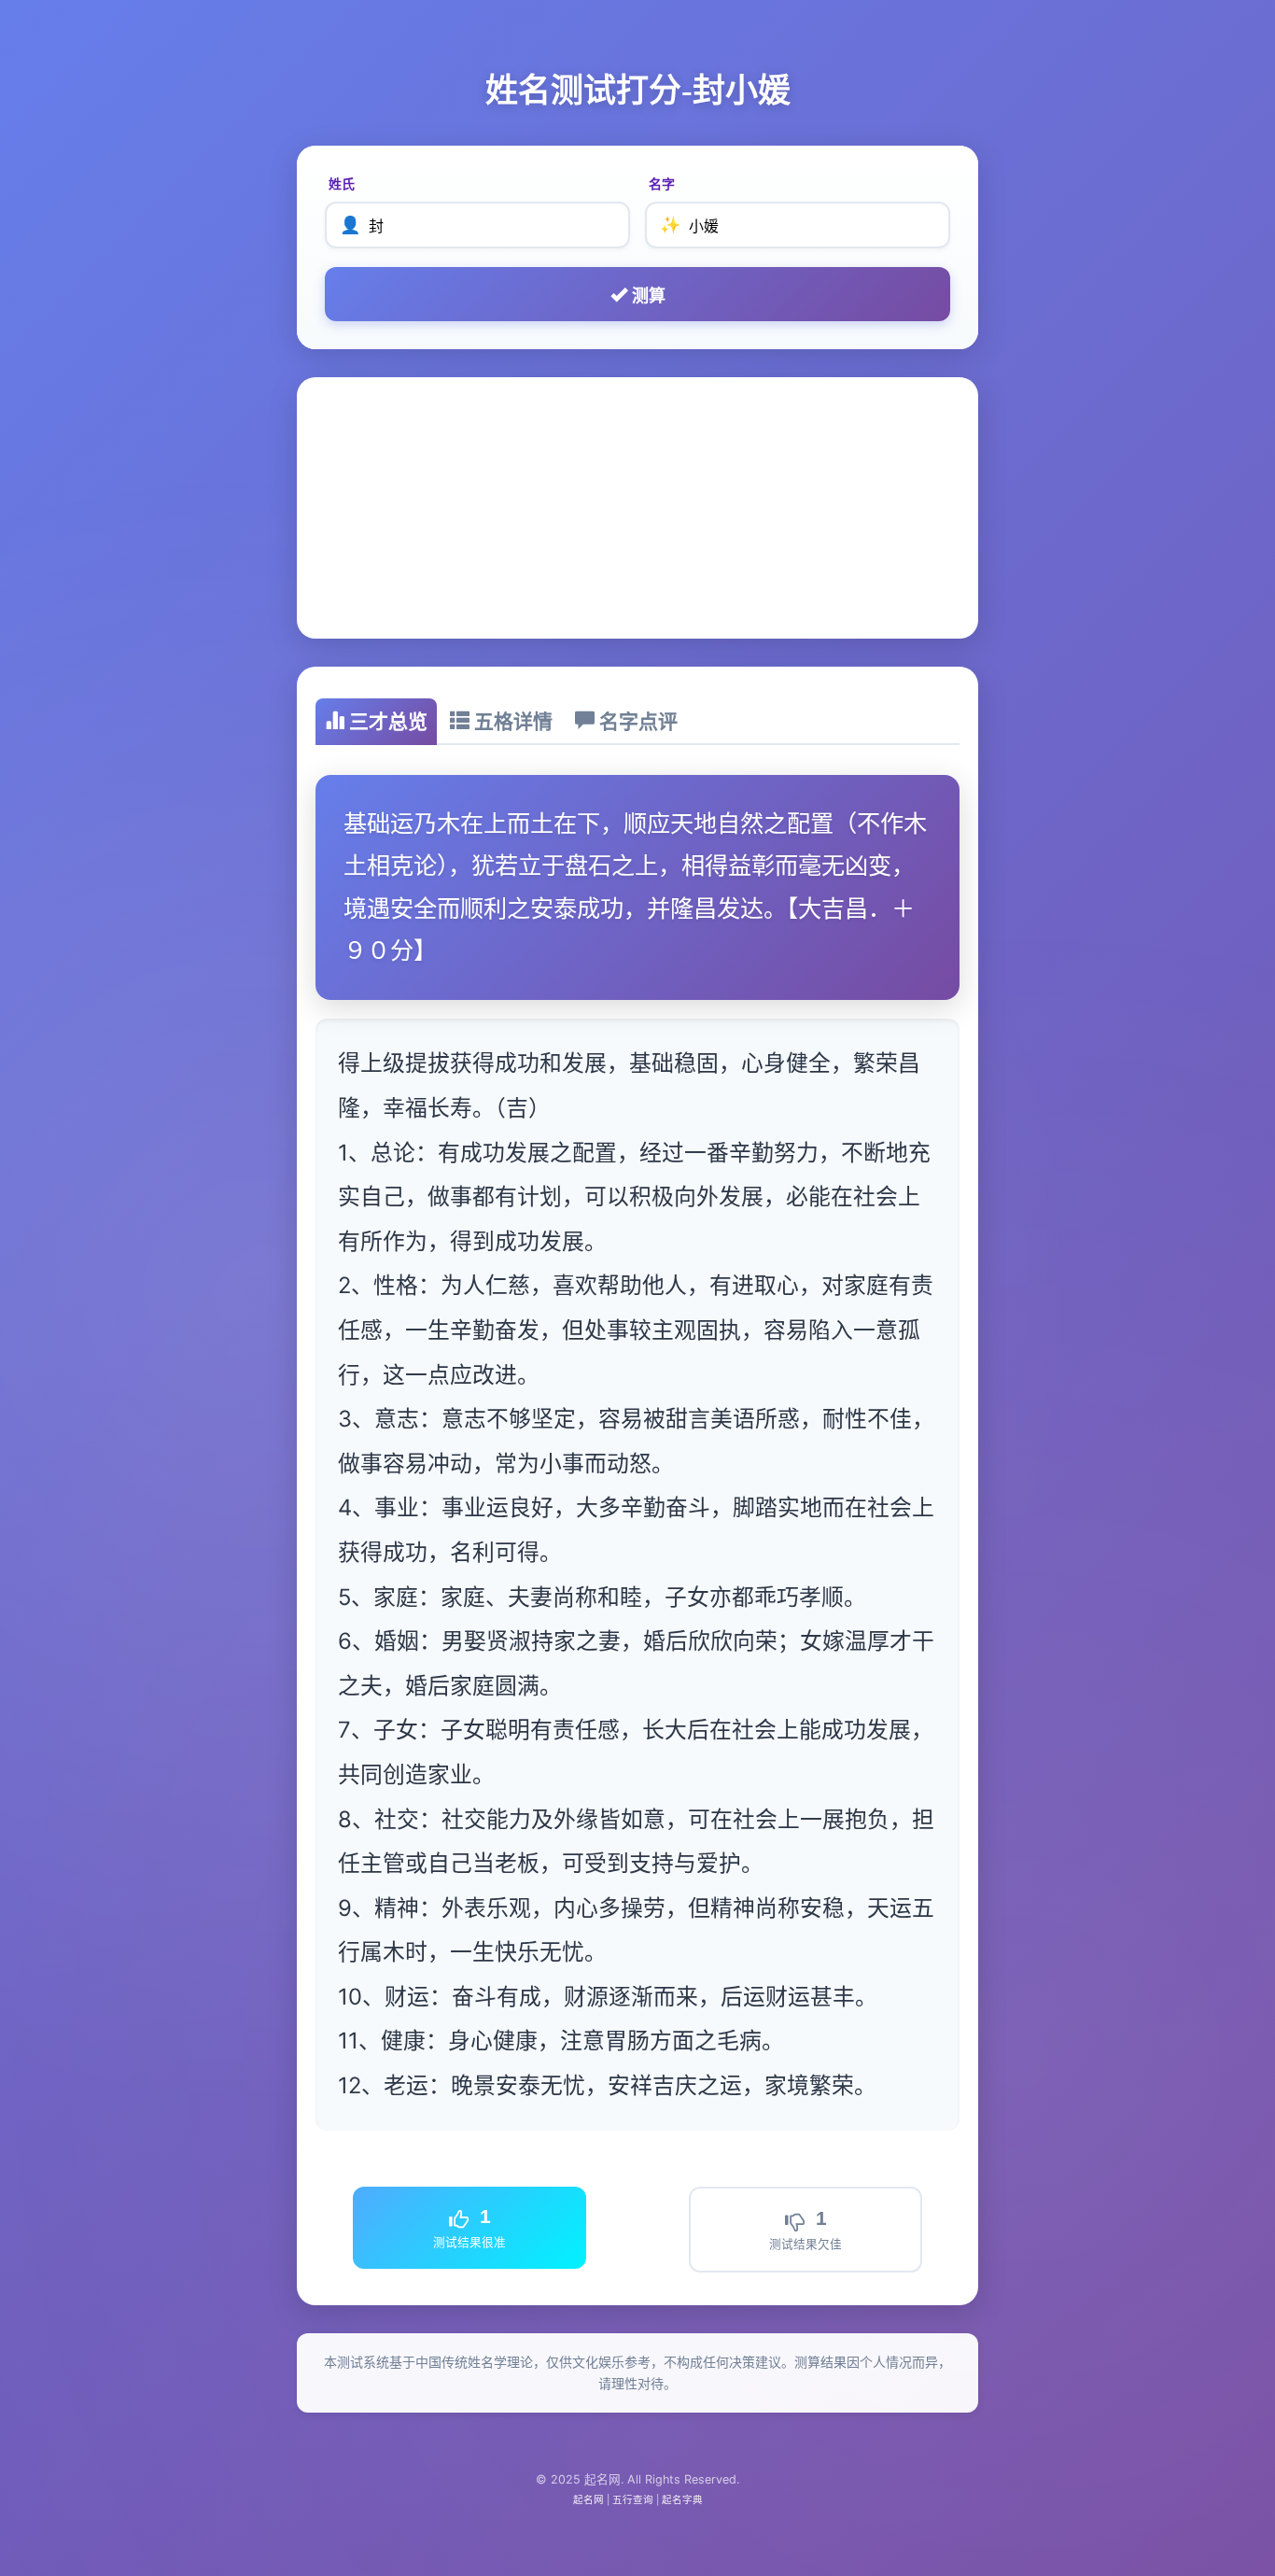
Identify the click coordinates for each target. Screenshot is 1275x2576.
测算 (646, 296)
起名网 (588, 2500)
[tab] (376, 722)
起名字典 (682, 2500)
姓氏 (342, 183)
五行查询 (633, 2500)
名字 (662, 183)
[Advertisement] (637, 508)
